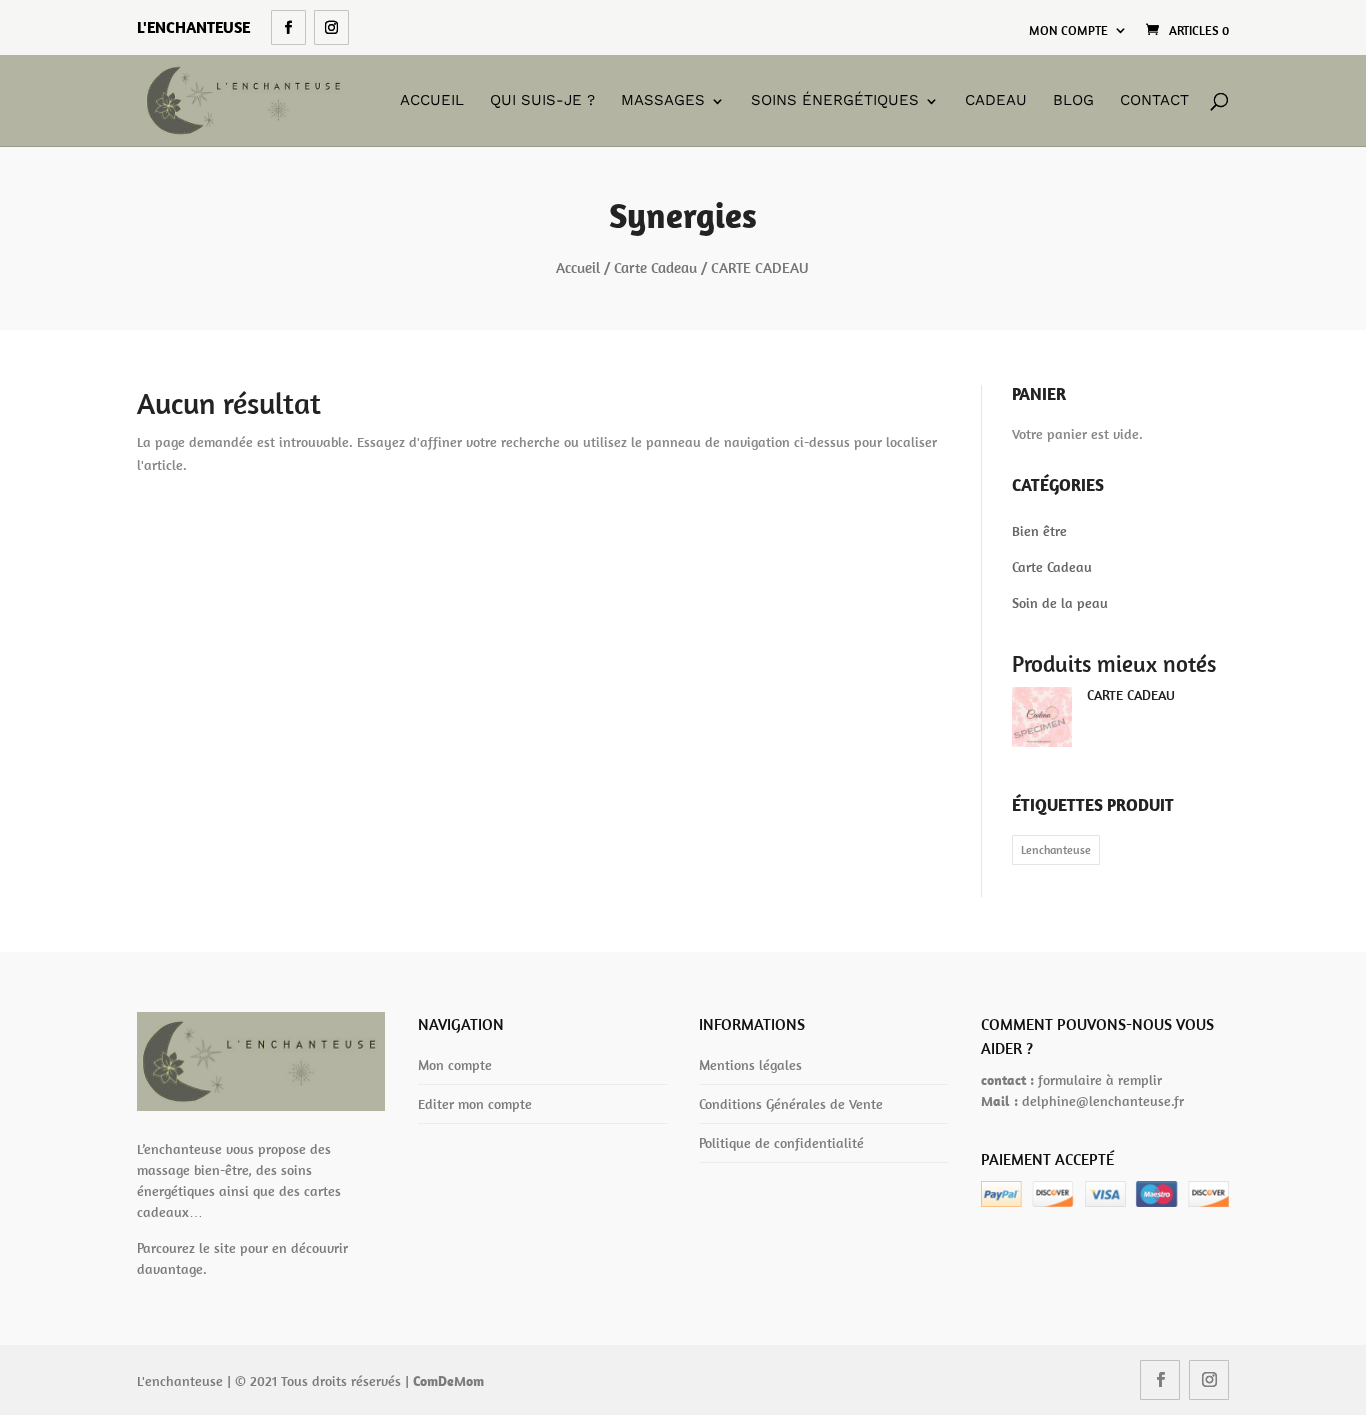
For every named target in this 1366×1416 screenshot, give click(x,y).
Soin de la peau (1060, 603)
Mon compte (1068, 30)
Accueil (432, 101)
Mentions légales (750, 1065)
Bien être (1039, 531)
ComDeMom (448, 1381)
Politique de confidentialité (781, 1143)
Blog (1073, 101)
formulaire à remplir (1100, 1080)
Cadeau (996, 101)
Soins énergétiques (835, 101)
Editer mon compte (475, 1104)
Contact (1154, 101)
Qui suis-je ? (542, 101)
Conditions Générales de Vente (791, 1104)
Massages (663, 101)
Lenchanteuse (1056, 849)
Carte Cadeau (655, 267)
